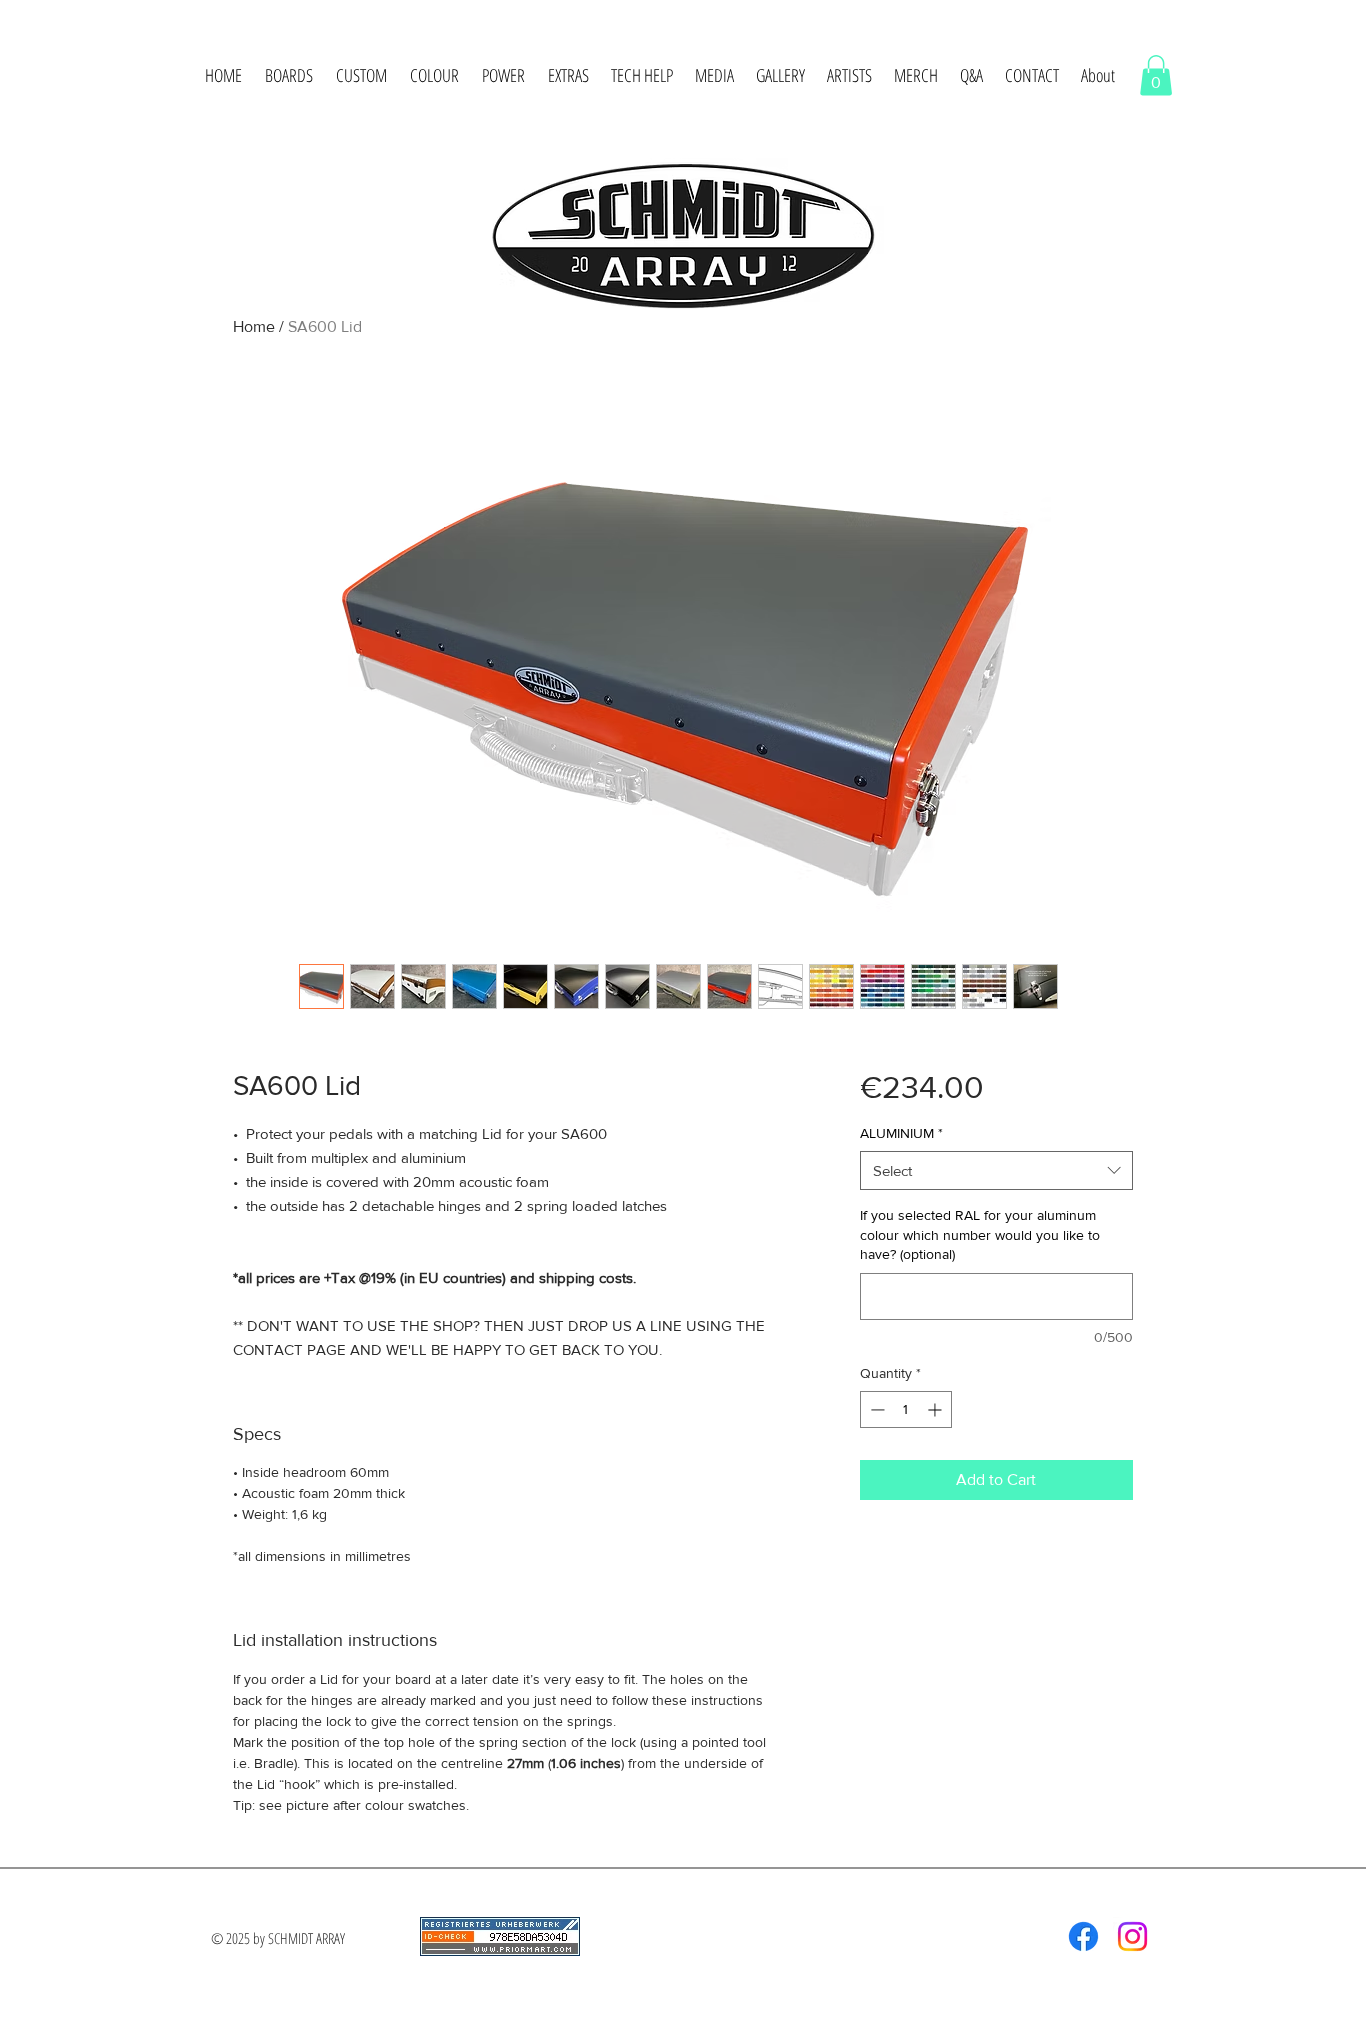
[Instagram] (1132, 1936)
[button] (288, 75)
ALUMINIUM (901, 1133)
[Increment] (936, 1409)
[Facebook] (1083, 1936)
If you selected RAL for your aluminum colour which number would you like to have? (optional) (980, 1234)
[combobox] (996, 1170)
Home (254, 326)
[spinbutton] (906, 1409)
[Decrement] (875, 1409)
